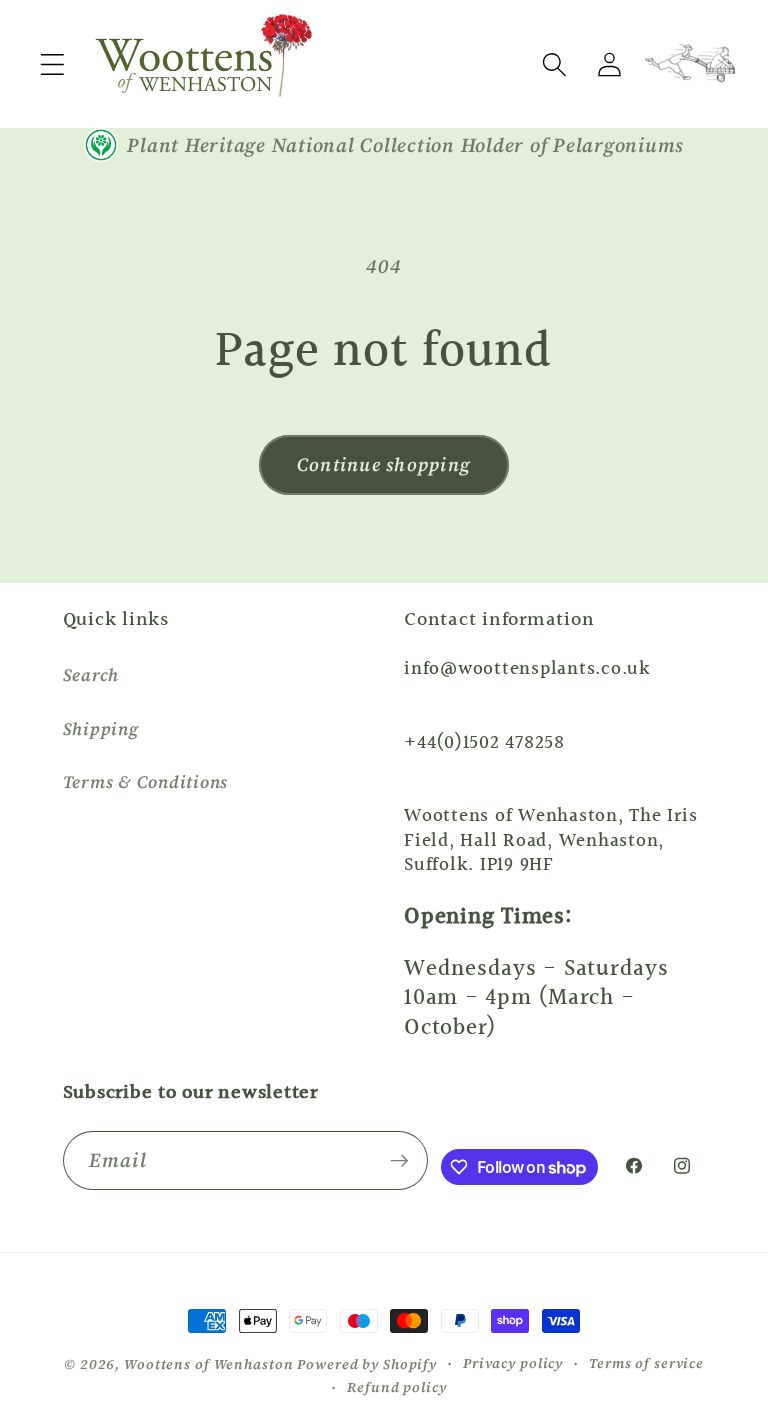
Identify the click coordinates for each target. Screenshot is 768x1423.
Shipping (101, 729)
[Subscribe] (399, 1160)
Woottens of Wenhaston (208, 1364)
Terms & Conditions (146, 782)
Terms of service (646, 1363)
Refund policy (396, 1387)
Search (91, 675)
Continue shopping (384, 464)
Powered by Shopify (367, 1364)
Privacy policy (513, 1363)
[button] (52, 64)
